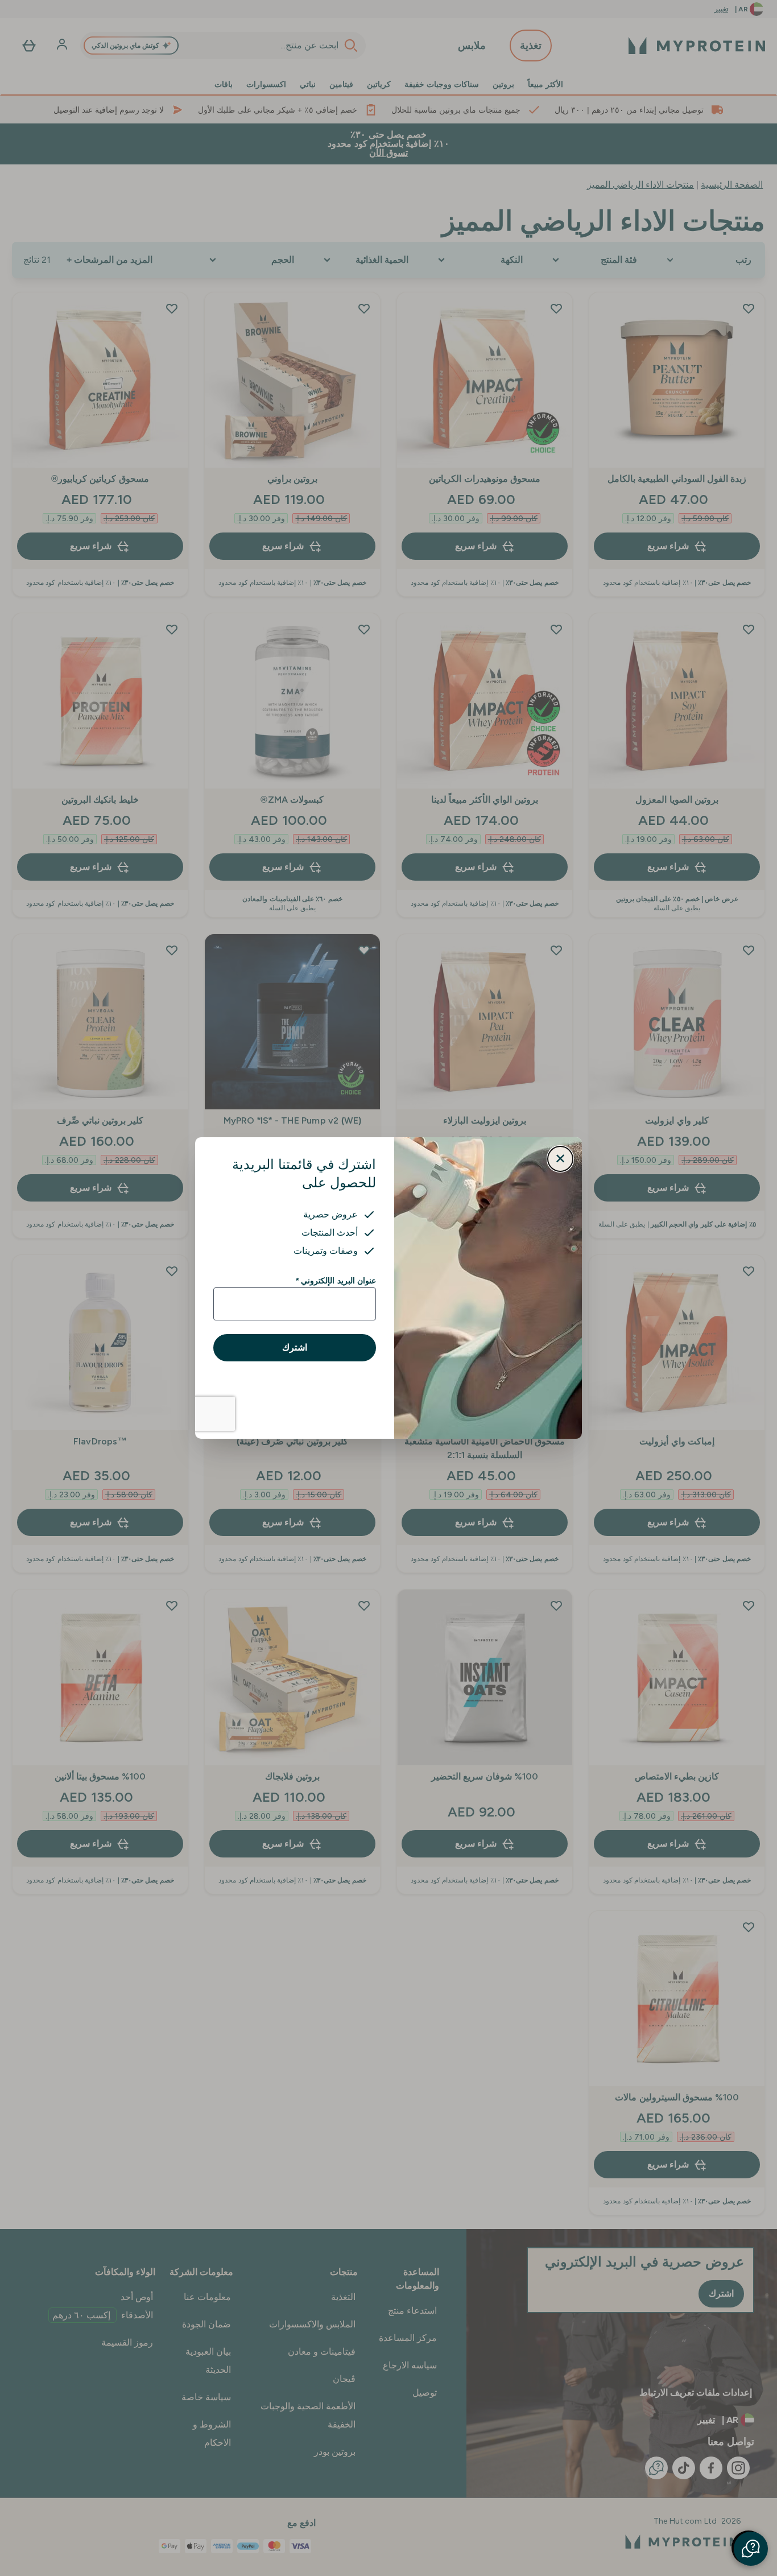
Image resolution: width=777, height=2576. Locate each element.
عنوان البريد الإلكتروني (336, 1281)
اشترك (295, 1347)
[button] (751, 2549)
